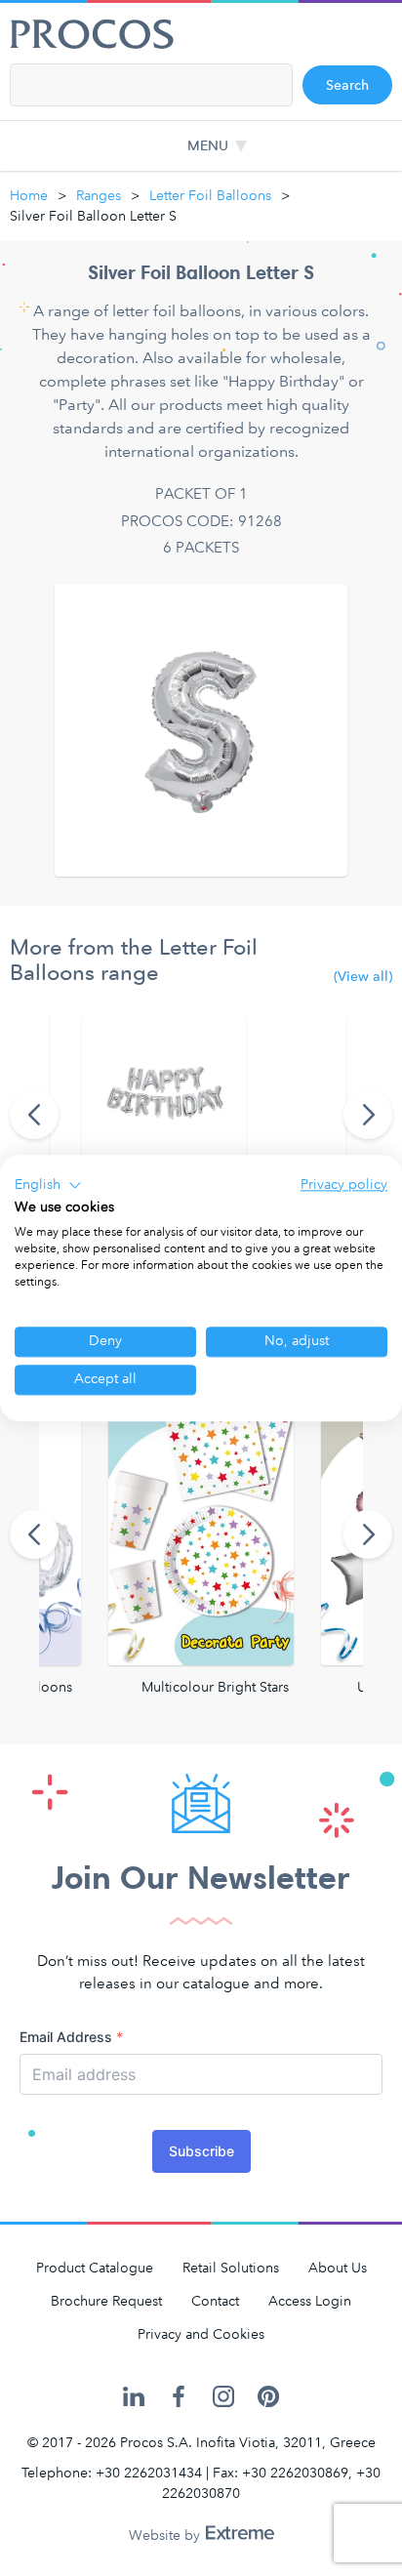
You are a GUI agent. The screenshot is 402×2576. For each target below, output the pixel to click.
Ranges (99, 196)
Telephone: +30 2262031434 (112, 2473)
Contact (215, 2301)
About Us (338, 2268)
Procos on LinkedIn (134, 2397)
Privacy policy (344, 1185)
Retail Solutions (231, 2268)
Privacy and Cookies (201, 2334)
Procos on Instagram (223, 2397)
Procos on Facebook (179, 2397)
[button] (48, 1185)
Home (29, 196)
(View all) (363, 977)
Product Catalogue (95, 2268)
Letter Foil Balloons (210, 196)
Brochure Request (106, 2301)
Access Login (310, 2301)
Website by (166, 2535)
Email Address (71, 2037)
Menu (208, 146)
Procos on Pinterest (268, 2397)
